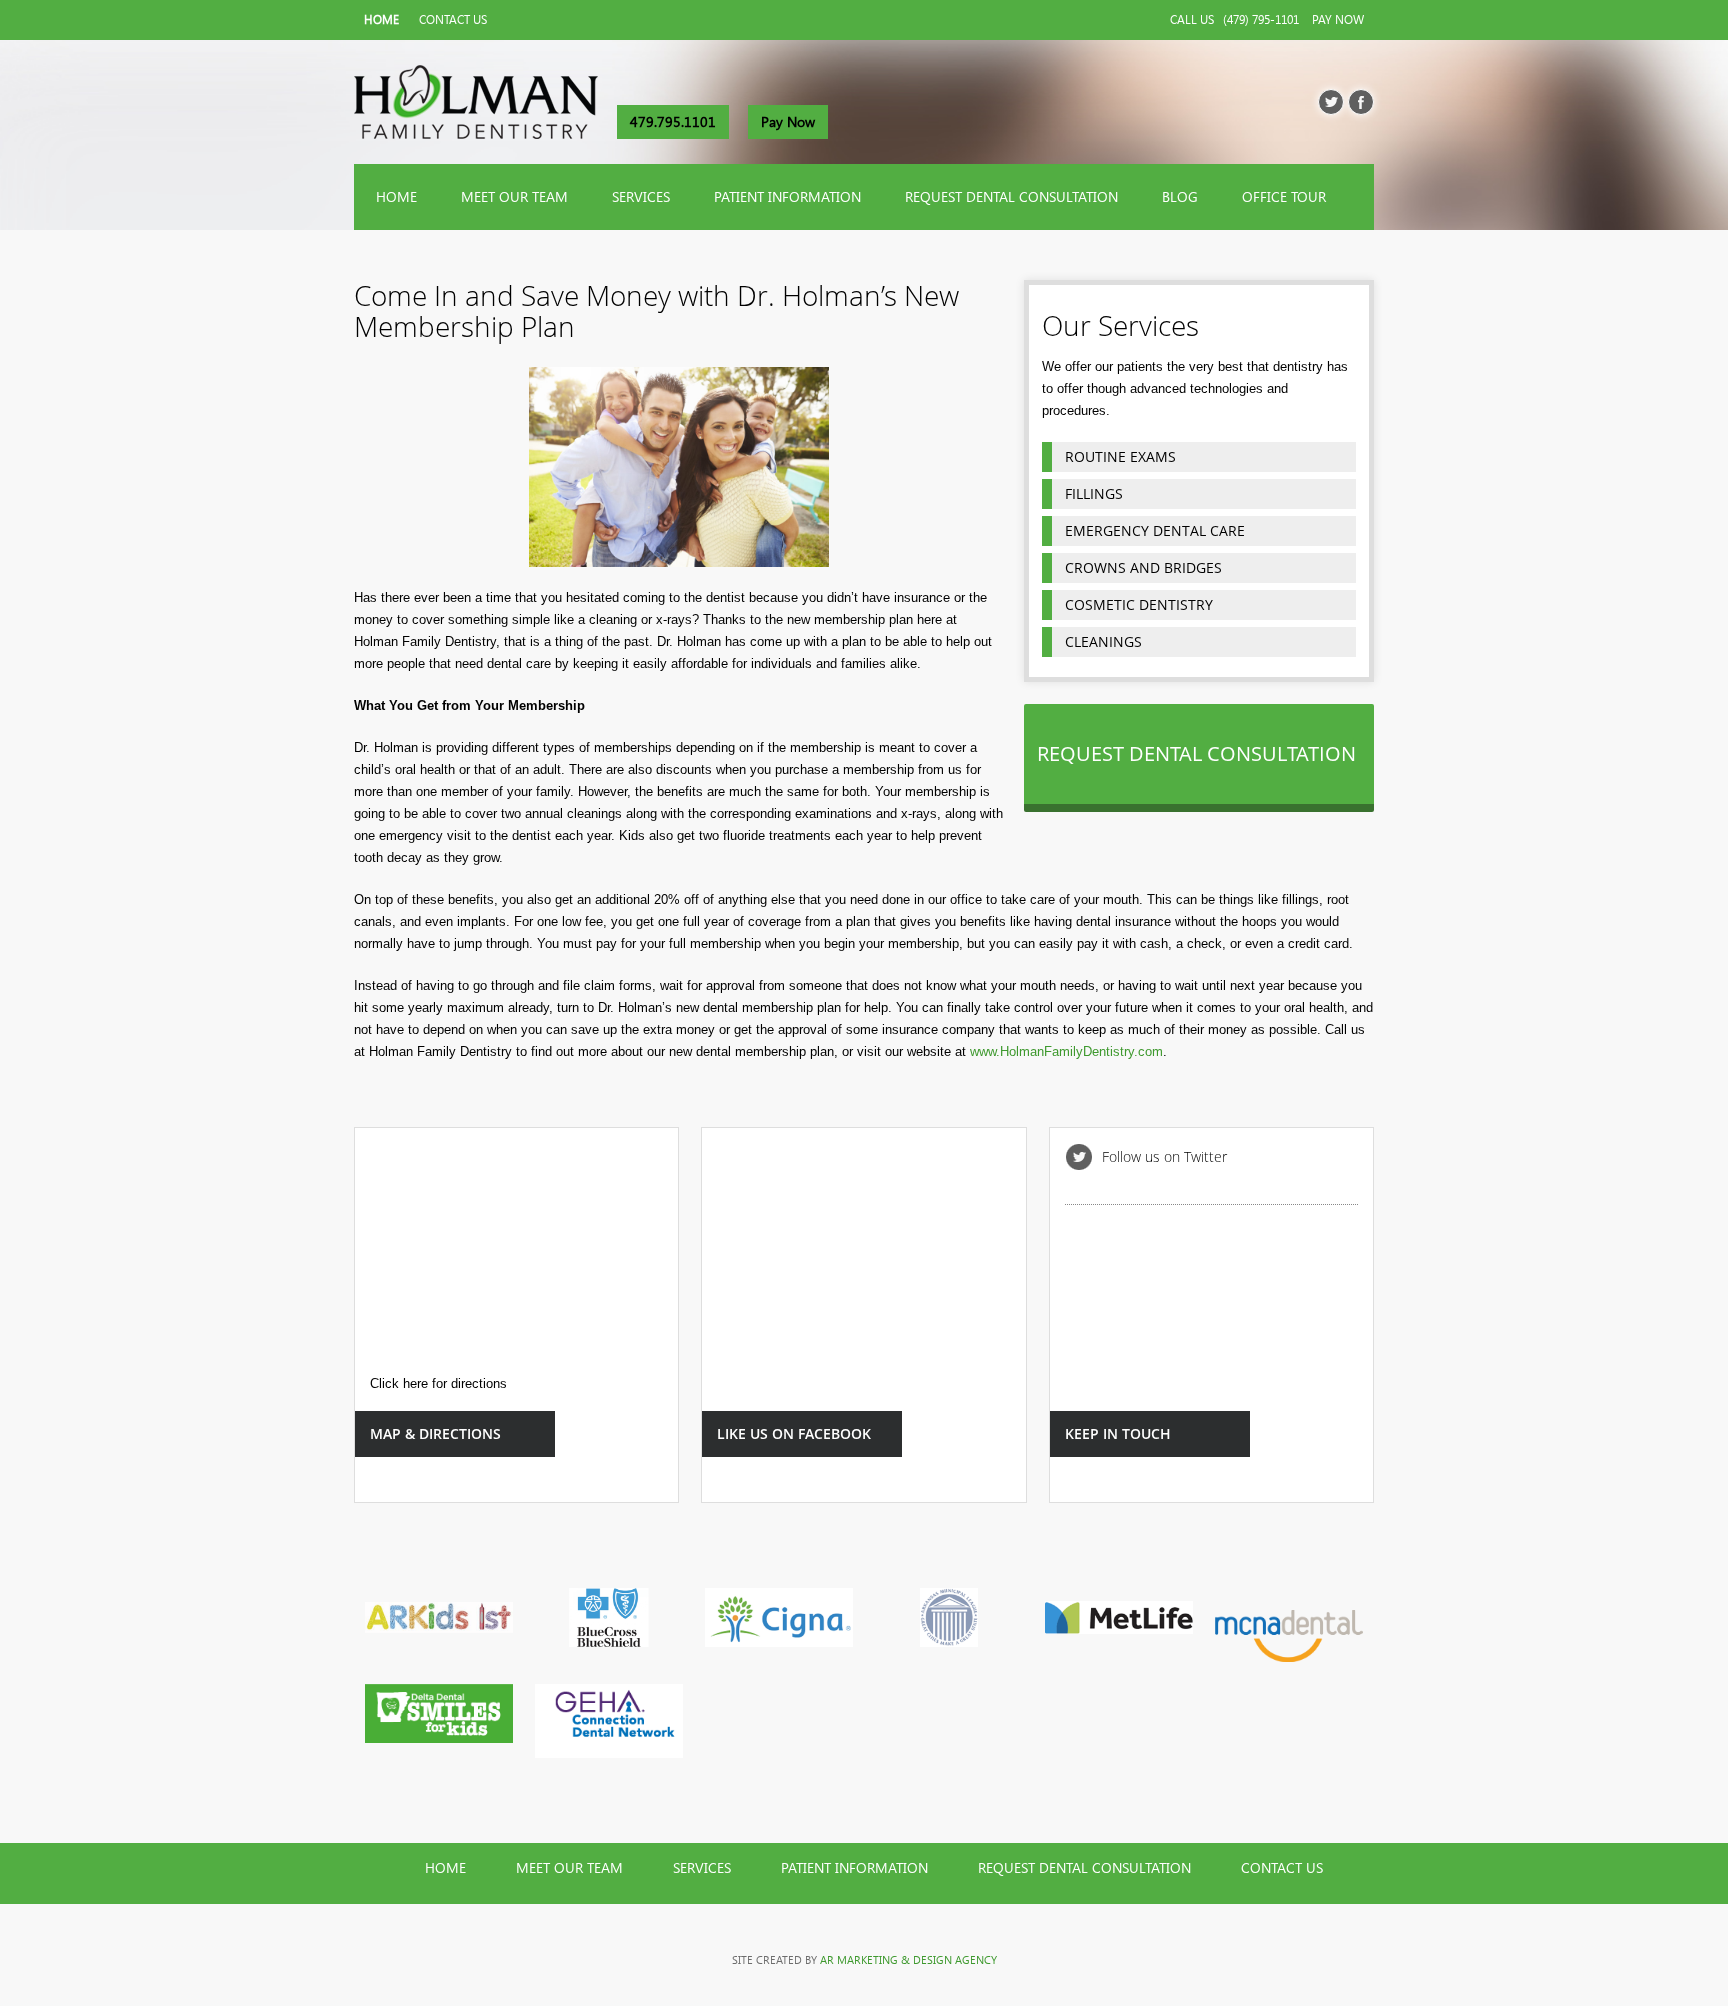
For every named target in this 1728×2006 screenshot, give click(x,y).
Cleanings (1103, 641)
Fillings (1094, 493)
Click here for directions (438, 1383)
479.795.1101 (673, 122)
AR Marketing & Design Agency (908, 1960)
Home (381, 20)
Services (641, 197)
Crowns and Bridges (1143, 567)
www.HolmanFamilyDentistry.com (1066, 1051)
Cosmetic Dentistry (1139, 604)
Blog (1180, 197)
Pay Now (1338, 20)
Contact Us (453, 20)
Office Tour (1284, 197)
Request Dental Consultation (1011, 197)
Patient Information (787, 197)
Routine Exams (1120, 456)
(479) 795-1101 (1261, 20)
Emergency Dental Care (1155, 530)
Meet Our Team (514, 197)
